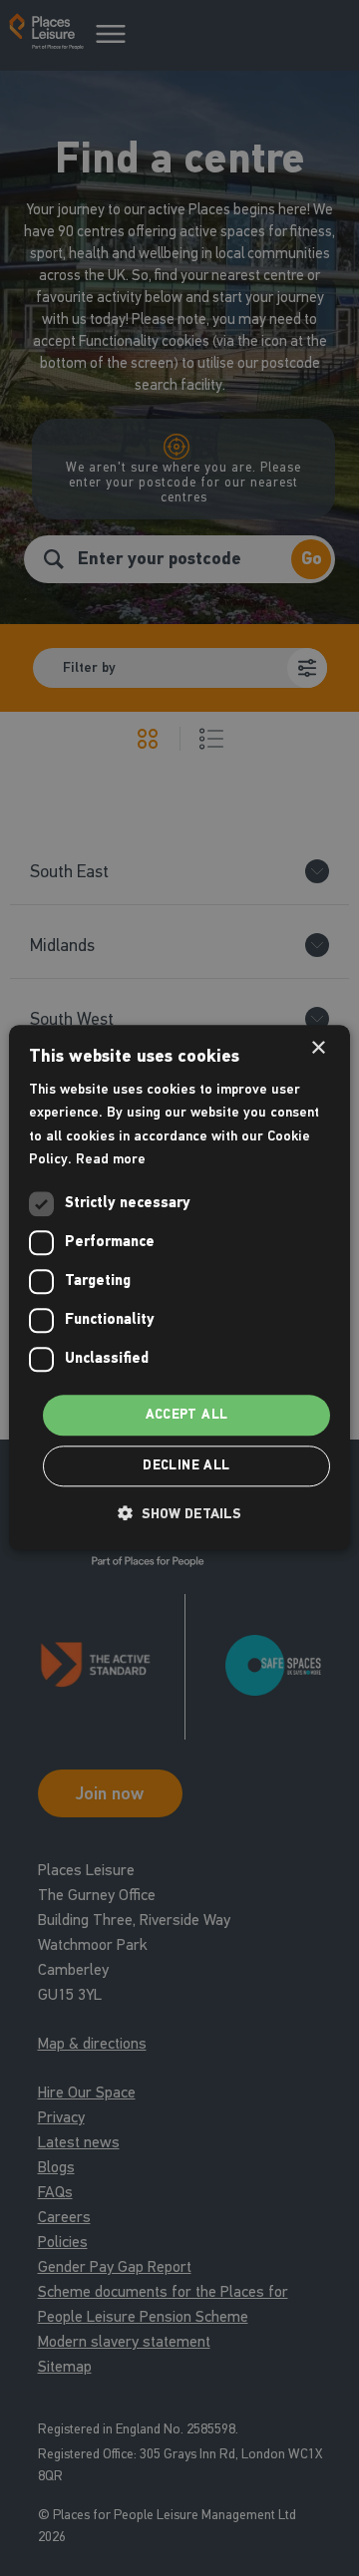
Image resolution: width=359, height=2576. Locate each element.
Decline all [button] (186, 1466)
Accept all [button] (187, 1415)
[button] (179, 1514)
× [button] (318, 1048)
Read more (111, 1159)
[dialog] (179, 1288)
